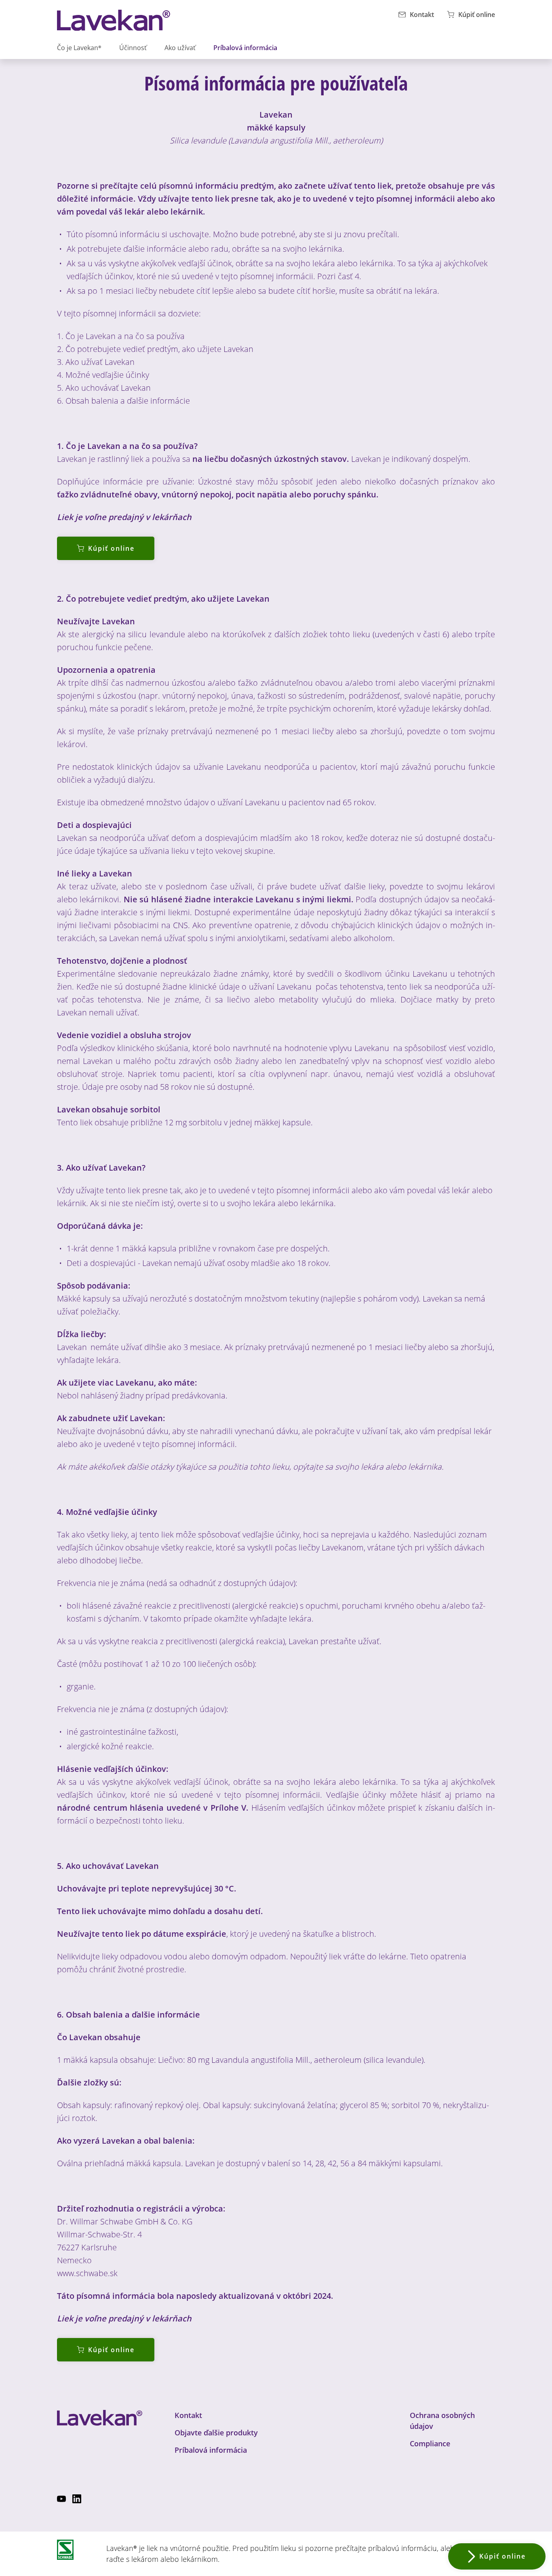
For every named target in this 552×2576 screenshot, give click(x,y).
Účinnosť (133, 48)
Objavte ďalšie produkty (216, 2433)
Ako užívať (180, 48)
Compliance (430, 2443)
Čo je (79, 48)
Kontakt (188, 2415)
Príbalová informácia (245, 48)
